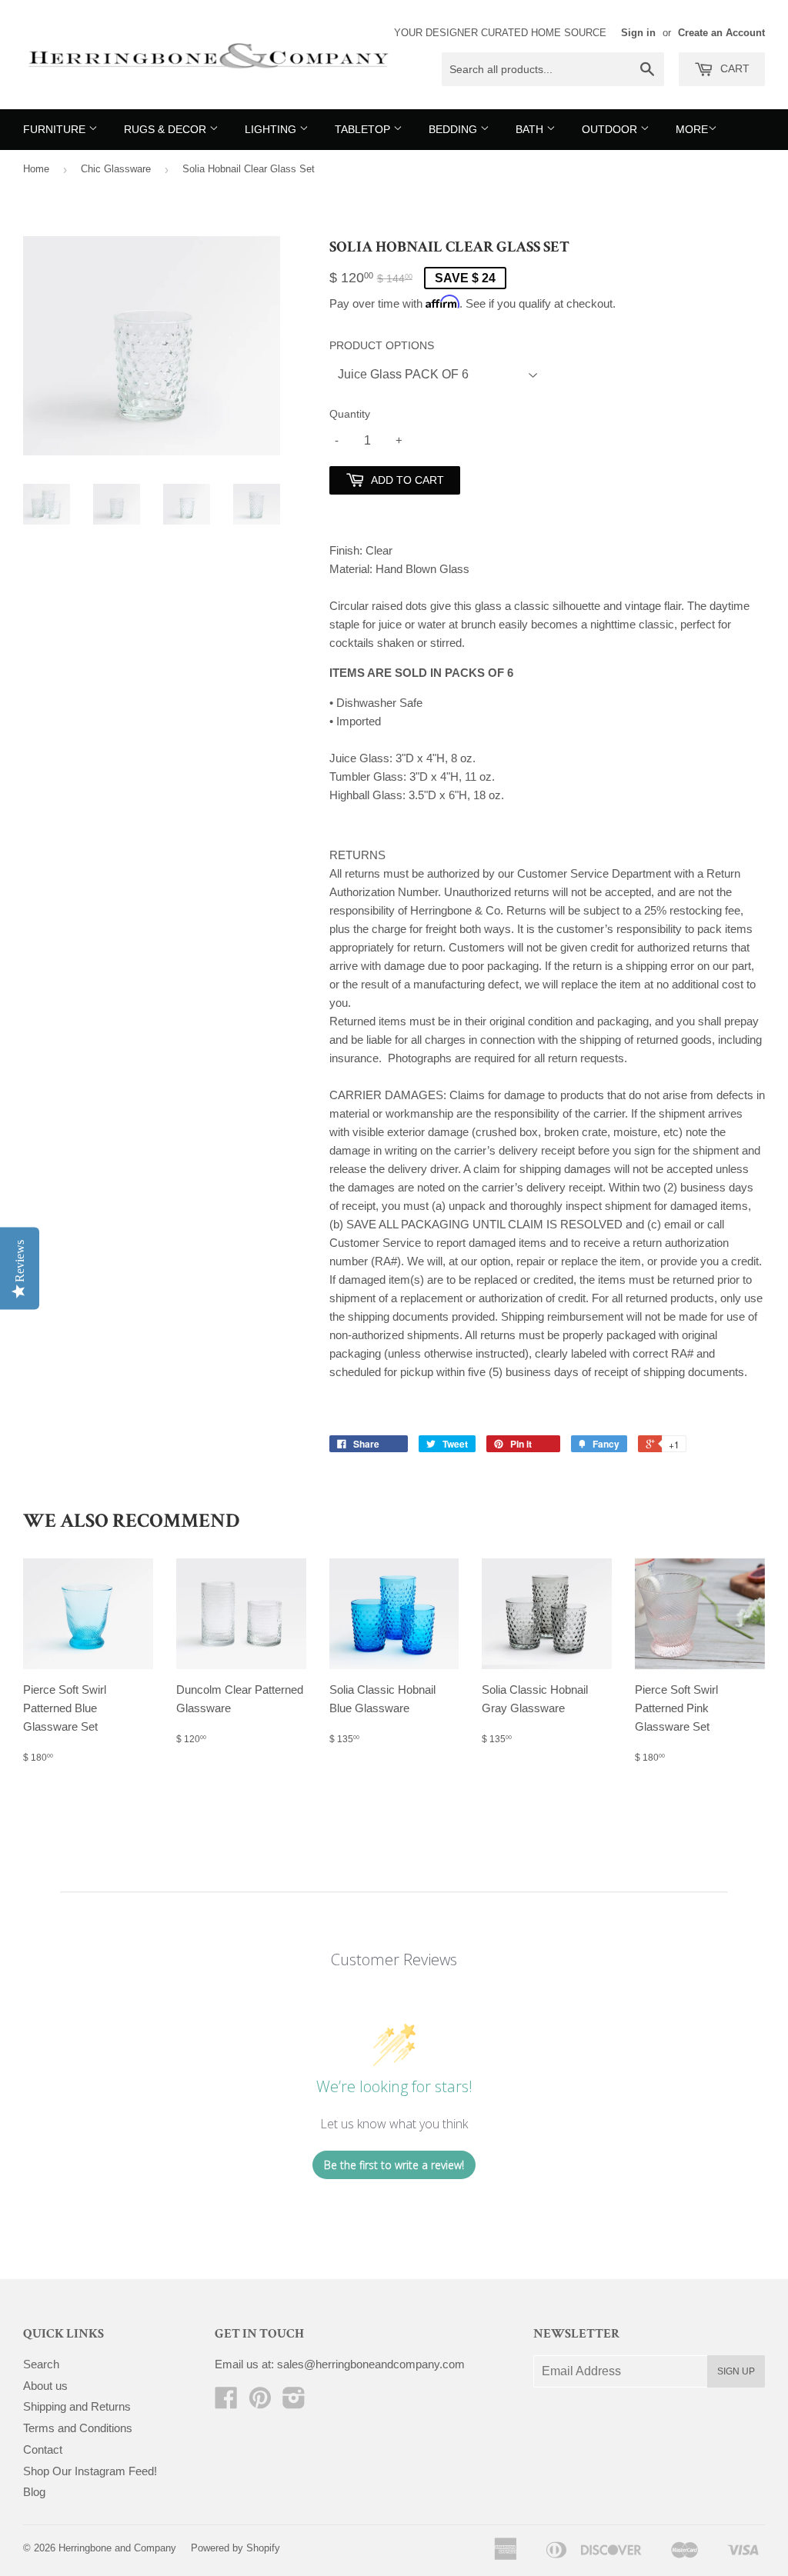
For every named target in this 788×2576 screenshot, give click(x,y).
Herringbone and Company (117, 2548)
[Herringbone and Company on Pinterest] (260, 2403)
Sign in (638, 33)
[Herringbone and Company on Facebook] (226, 2403)
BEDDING (454, 129)
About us (45, 2386)
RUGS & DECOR (167, 129)
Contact (43, 2449)
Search (41, 2364)
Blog (34, 2492)
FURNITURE (56, 129)
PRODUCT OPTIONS (382, 345)
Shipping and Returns (77, 2406)
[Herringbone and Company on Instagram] (294, 2403)
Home (36, 169)
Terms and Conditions (78, 2428)
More (692, 129)
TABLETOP (364, 129)
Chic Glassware (116, 169)
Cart (733, 68)
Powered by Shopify (235, 2548)
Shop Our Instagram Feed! (90, 2471)
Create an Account (721, 33)
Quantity (350, 414)
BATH (531, 129)
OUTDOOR (611, 129)
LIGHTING (272, 129)
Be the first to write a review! (394, 2165)
